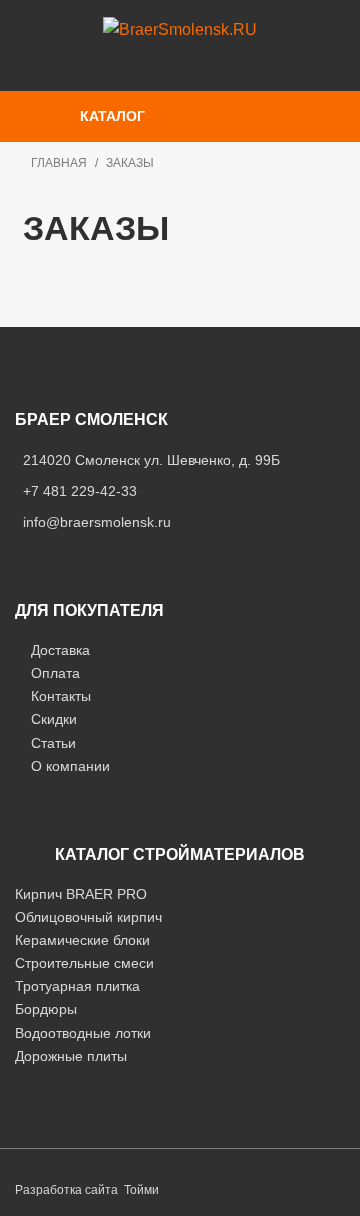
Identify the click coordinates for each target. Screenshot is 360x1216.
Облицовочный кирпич (88, 917)
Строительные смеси (84, 963)
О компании (70, 766)
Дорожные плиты (71, 1056)
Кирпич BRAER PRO (81, 894)
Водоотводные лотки (83, 1033)
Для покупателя (89, 610)
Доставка (60, 650)
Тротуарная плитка (77, 986)
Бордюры (46, 1009)
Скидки (54, 719)
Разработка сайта (66, 1190)
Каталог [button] (112, 116)
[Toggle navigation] (278, 116)
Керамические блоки (82, 940)
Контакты (61, 696)
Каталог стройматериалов (180, 854)
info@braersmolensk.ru (97, 522)
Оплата (55, 673)
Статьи (53, 743)
